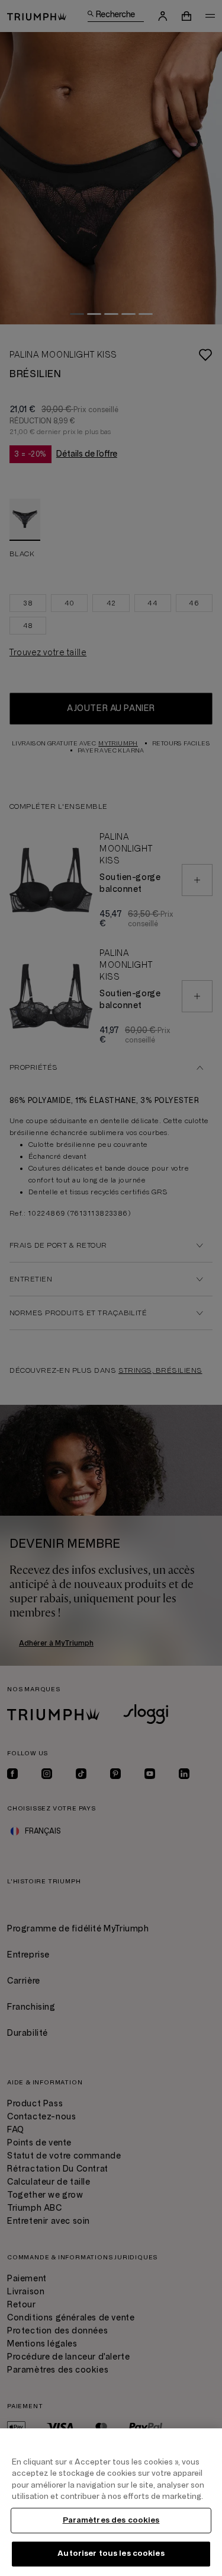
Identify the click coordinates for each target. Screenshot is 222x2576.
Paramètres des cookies (111, 2520)
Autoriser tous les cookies (111, 2553)
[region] (111, 2502)
